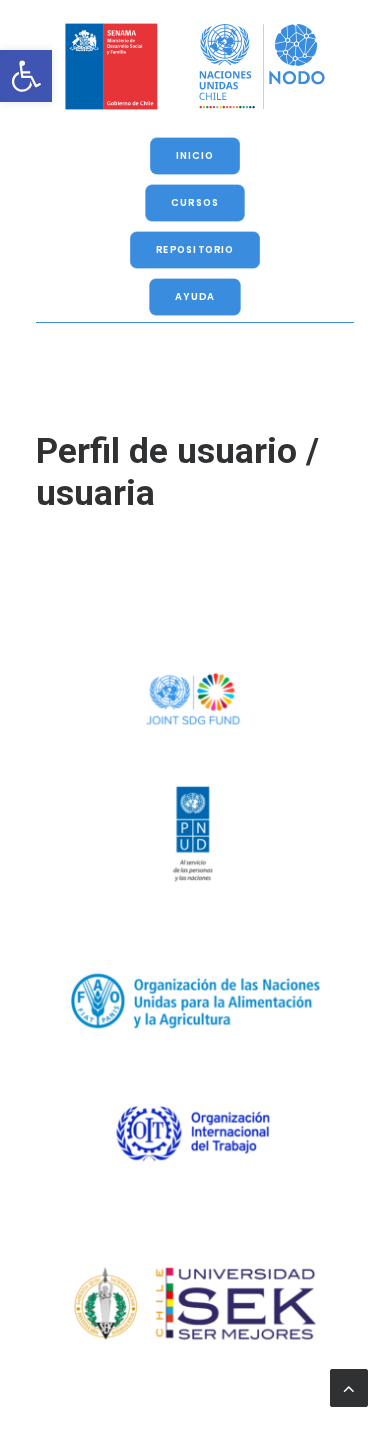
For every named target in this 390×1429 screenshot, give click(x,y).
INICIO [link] (195, 156)
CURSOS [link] (195, 203)
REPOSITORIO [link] (195, 250)
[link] (26, 76)
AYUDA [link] (195, 297)
